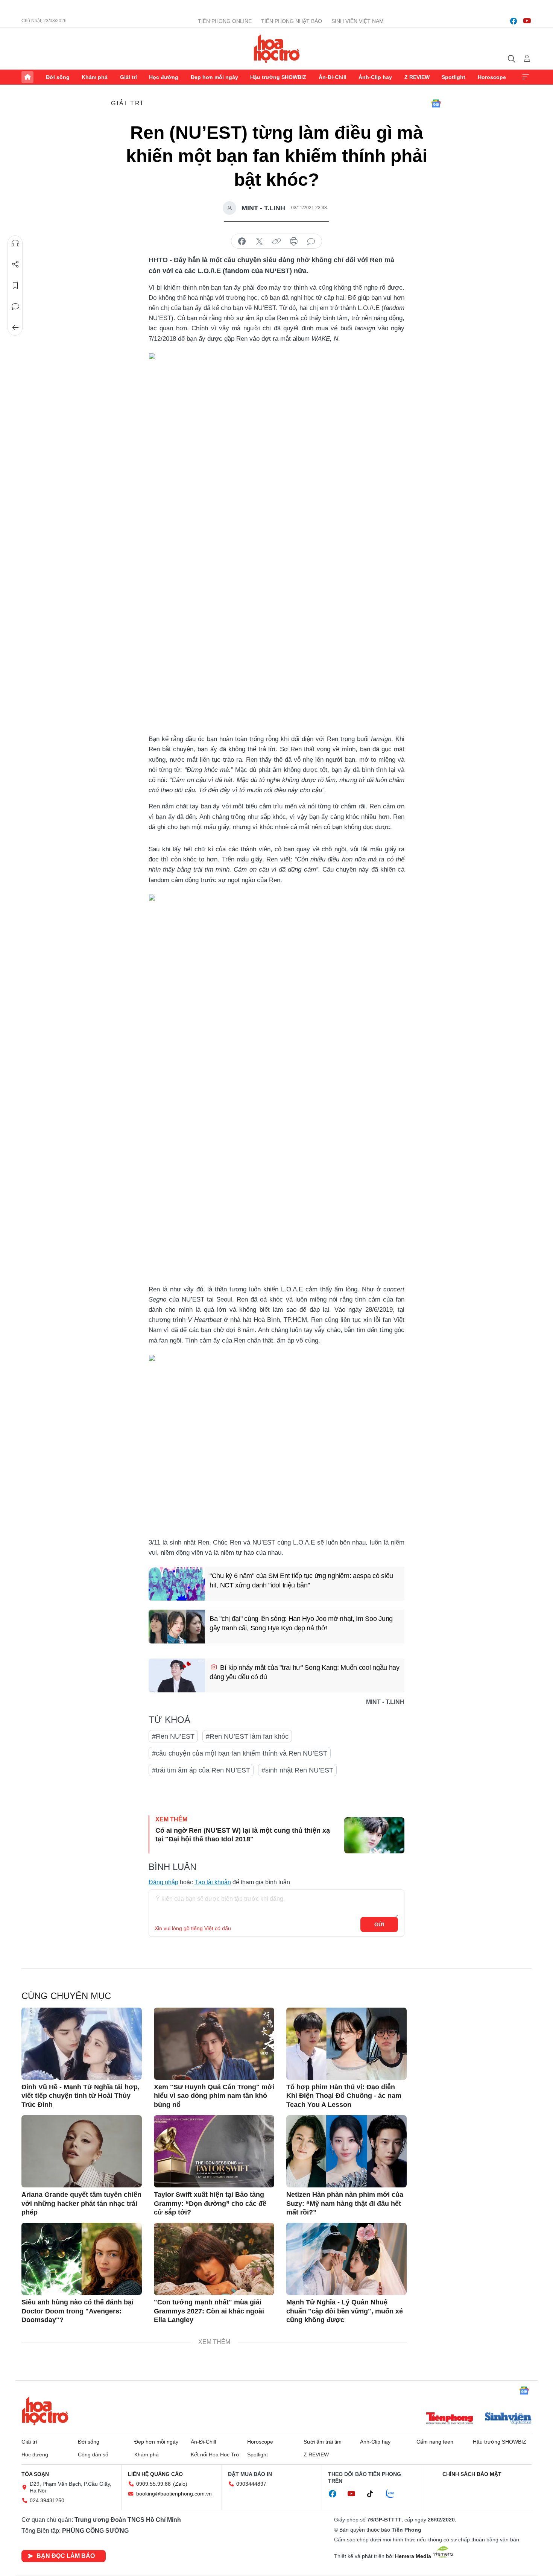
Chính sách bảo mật (472, 2474)
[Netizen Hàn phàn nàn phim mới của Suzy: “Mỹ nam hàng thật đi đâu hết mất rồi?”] (346, 2151)
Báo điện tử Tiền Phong (277, 49)
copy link (276, 241)
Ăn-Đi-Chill (333, 77)
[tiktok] (374, 2494)
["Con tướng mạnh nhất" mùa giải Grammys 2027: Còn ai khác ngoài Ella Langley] (214, 2259)
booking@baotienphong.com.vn (174, 2494)
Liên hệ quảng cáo (155, 2474)
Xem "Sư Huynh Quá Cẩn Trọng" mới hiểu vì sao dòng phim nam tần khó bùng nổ (214, 2096)
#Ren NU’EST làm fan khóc (247, 1736)
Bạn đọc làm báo (66, 2556)
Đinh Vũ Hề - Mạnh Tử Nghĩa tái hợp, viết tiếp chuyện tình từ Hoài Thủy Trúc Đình (81, 2096)
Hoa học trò (45, 2411)
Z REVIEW (417, 77)
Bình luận (15, 307)
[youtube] (527, 21)
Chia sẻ (15, 264)
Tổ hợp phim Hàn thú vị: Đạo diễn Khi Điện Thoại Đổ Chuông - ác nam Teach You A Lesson (344, 2096)
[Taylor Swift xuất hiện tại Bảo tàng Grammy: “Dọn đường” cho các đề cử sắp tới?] (214, 2151)
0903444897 (251, 2484)
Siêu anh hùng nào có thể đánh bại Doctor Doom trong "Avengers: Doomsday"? (77, 2311)
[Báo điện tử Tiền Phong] (450, 2419)
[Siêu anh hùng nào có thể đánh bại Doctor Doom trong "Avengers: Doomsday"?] (82, 2259)
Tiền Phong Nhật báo (292, 21)
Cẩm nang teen (435, 2442)
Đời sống (58, 77)
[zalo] (394, 2494)
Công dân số (93, 2454)
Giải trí (128, 77)
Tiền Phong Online (225, 21)
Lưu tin (15, 286)
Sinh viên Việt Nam (358, 21)
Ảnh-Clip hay (375, 77)
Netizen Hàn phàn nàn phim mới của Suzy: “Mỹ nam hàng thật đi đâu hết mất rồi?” (345, 2203)
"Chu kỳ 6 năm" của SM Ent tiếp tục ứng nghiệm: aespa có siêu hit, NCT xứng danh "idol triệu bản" (301, 1580)
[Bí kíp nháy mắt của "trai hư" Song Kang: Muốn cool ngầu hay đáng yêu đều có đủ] (177, 1675)
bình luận (311, 241)
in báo (294, 241)
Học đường (164, 77)
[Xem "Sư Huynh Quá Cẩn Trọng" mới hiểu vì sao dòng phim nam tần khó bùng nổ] (214, 2044)
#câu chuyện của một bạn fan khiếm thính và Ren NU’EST (240, 1753)
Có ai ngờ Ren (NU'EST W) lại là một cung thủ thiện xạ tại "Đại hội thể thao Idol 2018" (243, 1835)
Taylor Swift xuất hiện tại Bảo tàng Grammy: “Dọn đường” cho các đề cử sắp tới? (210, 2203)
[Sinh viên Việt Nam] (508, 2419)
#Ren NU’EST (173, 1736)
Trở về (15, 328)
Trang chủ (27, 77)
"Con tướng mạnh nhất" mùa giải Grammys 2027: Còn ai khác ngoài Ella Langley (209, 2311)
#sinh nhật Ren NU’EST (297, 1770)
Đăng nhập (163, 1882)
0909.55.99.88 (153, 2484)
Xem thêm (526, 77)
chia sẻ (242, 241)
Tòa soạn (35, 2474)
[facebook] (513, 21)
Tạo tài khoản (213, 1882)
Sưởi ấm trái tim (323, 2442)
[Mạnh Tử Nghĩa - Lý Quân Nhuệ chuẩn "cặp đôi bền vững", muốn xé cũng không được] (346, 2259)
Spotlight (453, 77)
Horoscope (492, 77)
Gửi (379, 1924)
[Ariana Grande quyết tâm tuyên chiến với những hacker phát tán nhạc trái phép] (82, 2151)
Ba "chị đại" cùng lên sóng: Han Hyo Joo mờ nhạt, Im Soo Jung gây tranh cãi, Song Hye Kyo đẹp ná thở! (301, 1623)
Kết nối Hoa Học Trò (215, 2454)
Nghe (15, 243)
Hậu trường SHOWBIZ (278, 77)
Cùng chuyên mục (66, 1996)
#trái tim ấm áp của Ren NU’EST (201, 1770)
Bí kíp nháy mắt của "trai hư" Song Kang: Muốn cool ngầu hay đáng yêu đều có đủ (305, 1672)
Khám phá (95, 77)
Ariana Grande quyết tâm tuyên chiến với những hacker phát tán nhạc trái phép (81, 2203)
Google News (436, 103)
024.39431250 (47, 2500)
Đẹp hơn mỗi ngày (214, 77)
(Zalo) (180, 2484)
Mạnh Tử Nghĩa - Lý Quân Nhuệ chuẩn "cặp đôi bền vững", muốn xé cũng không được (345, 2311)
